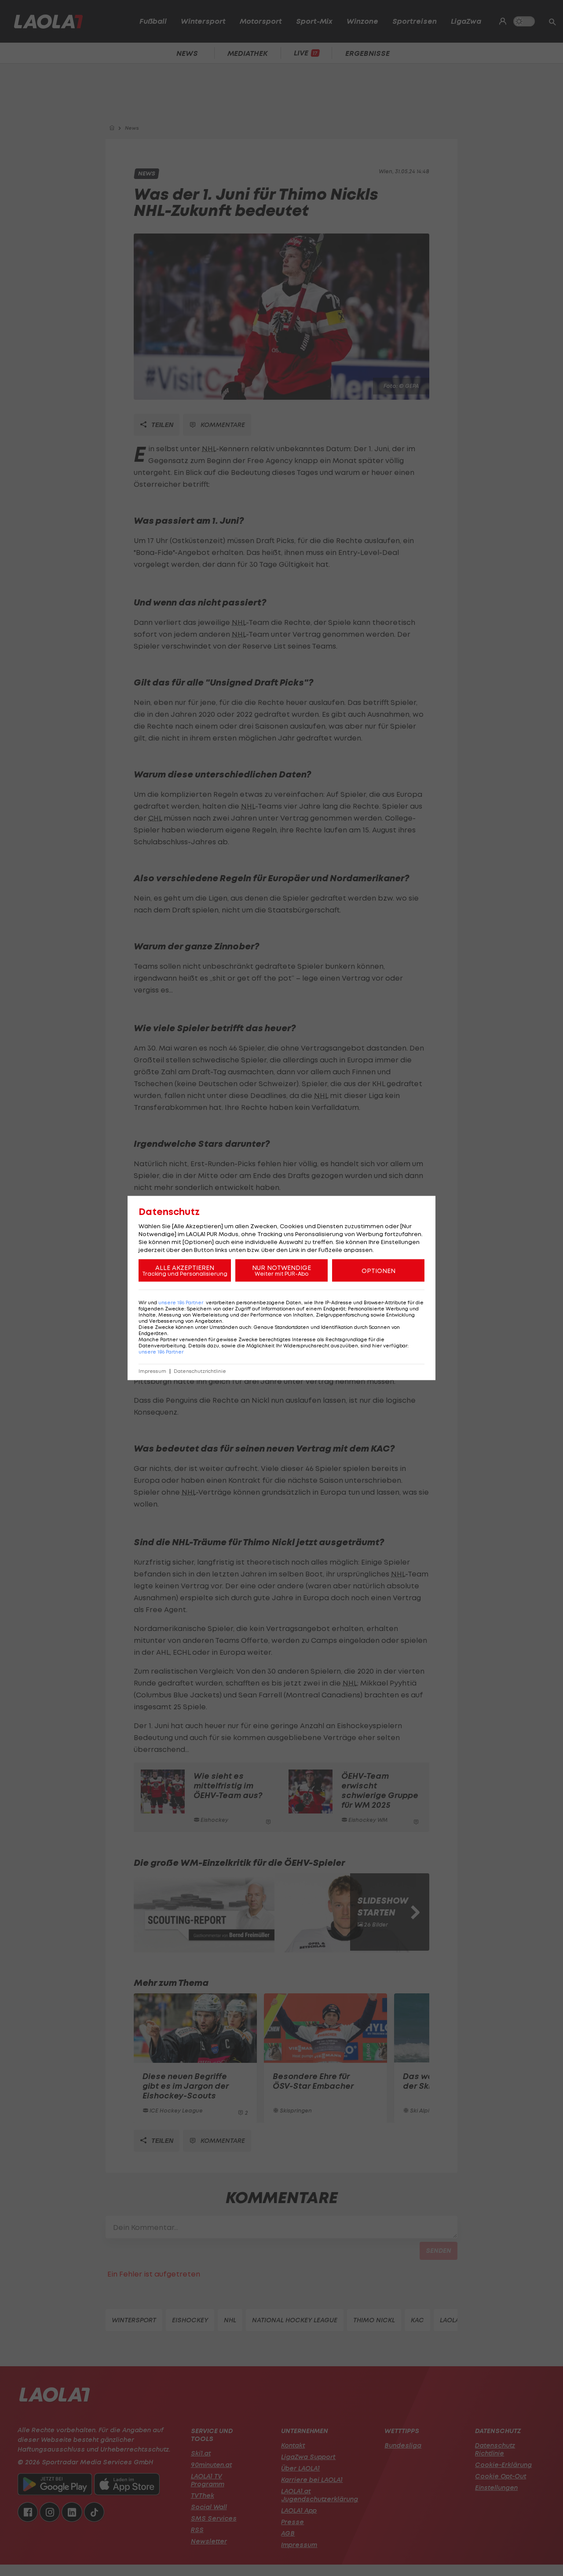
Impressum (152, 1371)
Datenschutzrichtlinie (200, 1371)
